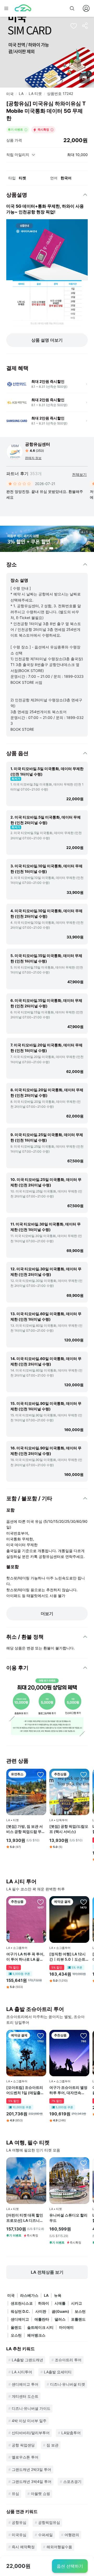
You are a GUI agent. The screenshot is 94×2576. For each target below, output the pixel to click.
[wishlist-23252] (84, 2163)
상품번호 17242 (60, 93)
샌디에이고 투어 (25, 2384)
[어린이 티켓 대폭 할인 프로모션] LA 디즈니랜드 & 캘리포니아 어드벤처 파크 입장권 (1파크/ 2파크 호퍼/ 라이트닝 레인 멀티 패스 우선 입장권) (26, 2218)
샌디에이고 (20, 2319)
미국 (10, 94)
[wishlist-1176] (40, 2036)
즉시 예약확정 (23, 2547)
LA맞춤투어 (71, 2433)
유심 (15, 2494)
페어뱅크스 (36, 2335)
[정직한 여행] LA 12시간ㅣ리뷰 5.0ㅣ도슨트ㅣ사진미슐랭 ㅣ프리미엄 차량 (69, 1957)
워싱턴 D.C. (20, 2311)
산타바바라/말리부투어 (31, 2433)
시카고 (77, 2303)
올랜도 (16, 2327)
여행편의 (72, 2535)
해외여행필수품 (59, 2547)
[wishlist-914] (84, 2036)
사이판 (41, 2311)
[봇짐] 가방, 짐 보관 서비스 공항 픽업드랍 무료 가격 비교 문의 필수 (26, 1829)
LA (21, 93)
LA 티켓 (35, 93)
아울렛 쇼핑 (40, 2494)
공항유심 (19, 2522)
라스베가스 (29, 2295)
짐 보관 (52, 2445)
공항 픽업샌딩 (23, 2445)
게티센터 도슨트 (25, 2396)
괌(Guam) (60, 2311)
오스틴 (16, 2335)
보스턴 (80, 2311)
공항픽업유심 (49, 2522)
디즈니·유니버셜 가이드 (31, 2408)
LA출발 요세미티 (58, 2372)
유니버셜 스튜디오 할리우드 (68, 2218)
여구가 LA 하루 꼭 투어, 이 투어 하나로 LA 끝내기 (25, 1957)
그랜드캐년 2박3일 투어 (31, 2469)
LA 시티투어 (22, 2372)
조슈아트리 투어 (68, 2360)
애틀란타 (42, 2319)
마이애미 (66, 2327)
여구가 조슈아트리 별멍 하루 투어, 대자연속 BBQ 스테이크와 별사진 (69, 2090)
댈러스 (60, 2319)
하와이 (44, 2303)
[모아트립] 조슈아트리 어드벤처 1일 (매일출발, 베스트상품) (26, 2090)
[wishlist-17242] (74, 26)
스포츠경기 (72, 2481)
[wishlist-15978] (40, 1774)
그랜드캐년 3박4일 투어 (32, 2481)
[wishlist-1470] (84, 1902)
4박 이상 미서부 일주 (29, 2421)
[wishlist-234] (40, 1902)
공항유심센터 (38, 444)
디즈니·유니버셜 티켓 (68, 2384)
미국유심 (19, 2535)
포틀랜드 (78, 2319)
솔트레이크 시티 (40, 2327)
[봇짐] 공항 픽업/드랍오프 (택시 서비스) (69, 1829)
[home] (23, 8)
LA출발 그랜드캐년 (27, 2360)
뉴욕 (58, 2295)
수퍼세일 (45, 2535)
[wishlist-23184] (40, 2163)
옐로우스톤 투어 (25, 2457)
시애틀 (60, 2303)
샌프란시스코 (22, 2303)
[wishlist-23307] (84, 1774)
